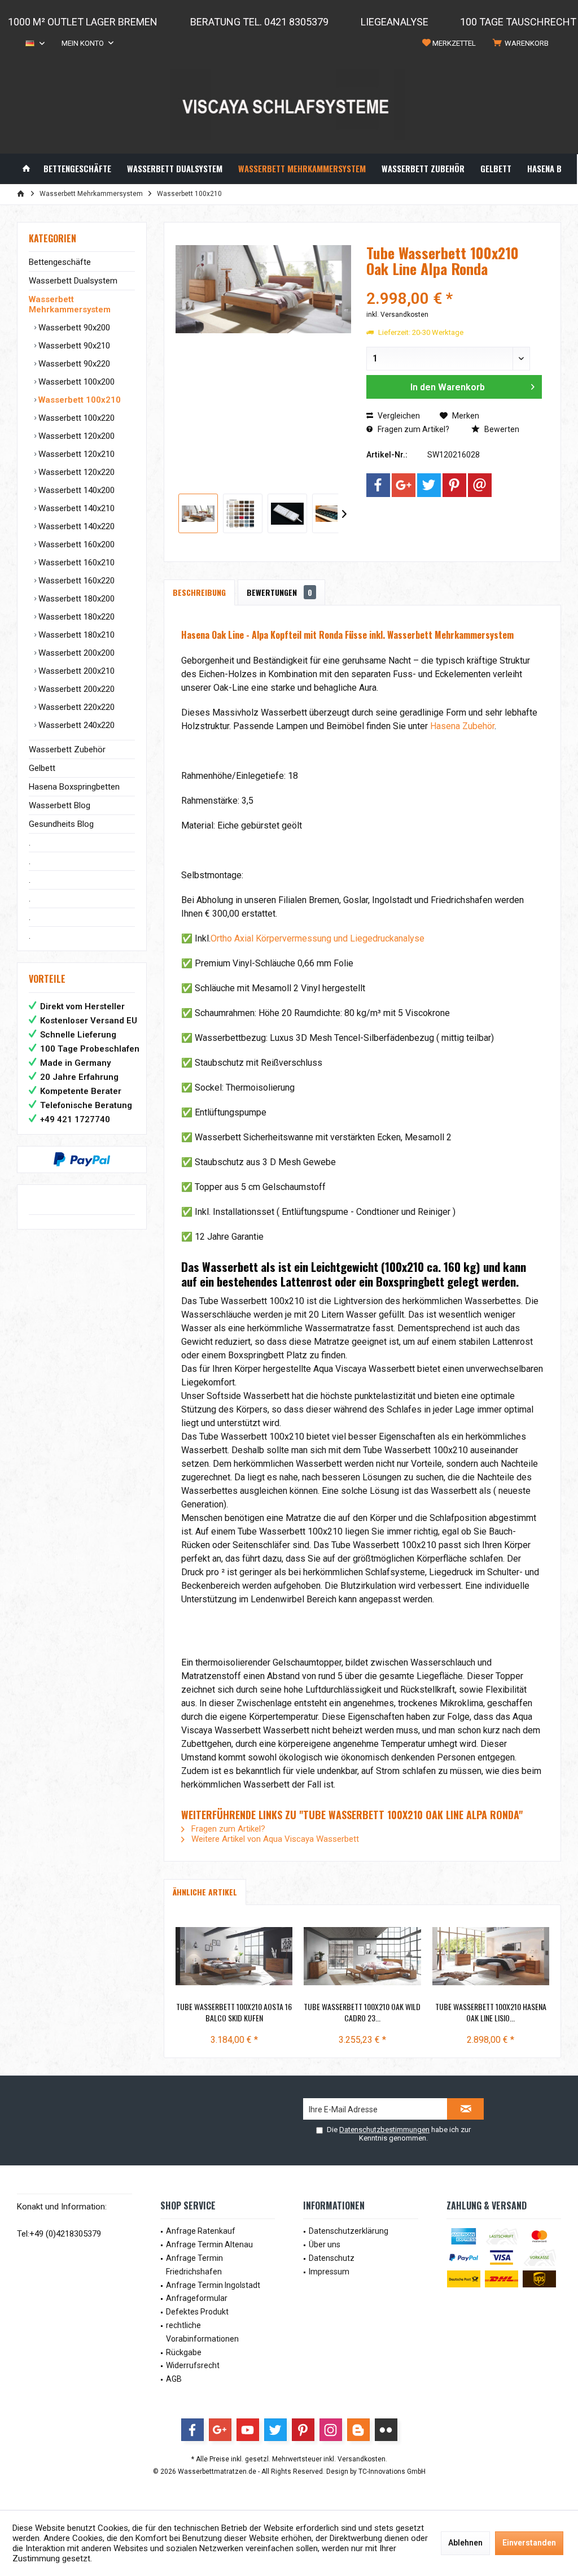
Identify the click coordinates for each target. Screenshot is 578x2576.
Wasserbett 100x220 (75, 418)
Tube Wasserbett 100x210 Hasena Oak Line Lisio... (491, 2012)
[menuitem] (523, 43)
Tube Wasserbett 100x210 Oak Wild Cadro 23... (362, 2012)
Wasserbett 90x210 (73, 346)
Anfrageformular (197, 2298)
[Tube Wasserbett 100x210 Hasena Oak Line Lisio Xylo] (491, 1956)
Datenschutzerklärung (349, 2231)
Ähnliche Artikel (205, 1892)
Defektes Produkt (197, 2312)
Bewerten (501, 429)
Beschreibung (199, 592)
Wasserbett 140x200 (75, 490)
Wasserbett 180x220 (75, 617)
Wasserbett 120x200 (75, 436)
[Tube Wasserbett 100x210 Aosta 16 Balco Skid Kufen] (234, 1956)
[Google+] (404, 485)
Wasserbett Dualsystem (73, 281)
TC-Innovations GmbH (392, 2472)
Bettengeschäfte (60, 262)
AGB (174, 2379)
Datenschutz (332, 2258)
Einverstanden (529, 2543)
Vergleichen (398, 416)
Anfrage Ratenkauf (201, 2231)
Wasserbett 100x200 (75, 382)
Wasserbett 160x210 (75, 563)
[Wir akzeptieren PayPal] (82, 1160)
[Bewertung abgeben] (454, 284)
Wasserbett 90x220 (73, 364)
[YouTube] (248, 2430)
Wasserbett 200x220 (75, 689)
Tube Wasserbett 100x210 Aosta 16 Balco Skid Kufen (234, 2012)
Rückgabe (184, 2352)
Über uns (325, 2244)
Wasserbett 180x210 (75, 635)
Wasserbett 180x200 (75, 599)
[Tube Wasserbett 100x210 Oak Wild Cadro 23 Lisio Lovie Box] (362, 1956)
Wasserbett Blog (60, 805)
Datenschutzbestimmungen (384, 2130)
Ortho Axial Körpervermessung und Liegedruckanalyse (318, 938)
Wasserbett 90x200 (73, 328)
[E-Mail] (480, 485)
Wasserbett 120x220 (75, 472)
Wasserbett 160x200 (75, 544)
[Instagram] (331, 2430)
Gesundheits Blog (61, 824)
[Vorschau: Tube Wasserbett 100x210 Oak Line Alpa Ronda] (198, 513)
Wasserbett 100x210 (78, 400)
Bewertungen (279, 592)
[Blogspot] (358, 2430)
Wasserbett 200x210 (75, 671)
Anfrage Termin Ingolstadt (213, 2285)
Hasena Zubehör (462, 726)
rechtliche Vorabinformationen (202, 2332)
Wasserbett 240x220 (75, 725)
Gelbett (42, 768)
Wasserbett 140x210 (75, 508)
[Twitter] (429, 485)
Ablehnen (465, 2543)
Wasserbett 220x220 (75, 707)
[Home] (26, 169)
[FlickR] (386, 2430)
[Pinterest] (454, 485)
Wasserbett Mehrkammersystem (70, 304)
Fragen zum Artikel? (413, 429)
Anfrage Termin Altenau (209, 2244)
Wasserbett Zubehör (67, 749)
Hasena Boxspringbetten (74, 787)
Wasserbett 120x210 (75, 454)
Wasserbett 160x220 (75, 581)
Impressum (329, 2272)
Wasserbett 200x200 (75, 653)
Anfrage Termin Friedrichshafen (194, 2265)
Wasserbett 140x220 (75, 526)
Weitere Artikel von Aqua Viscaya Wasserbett (274, 1839)
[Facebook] (378, 485)
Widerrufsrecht (193, 2365)
